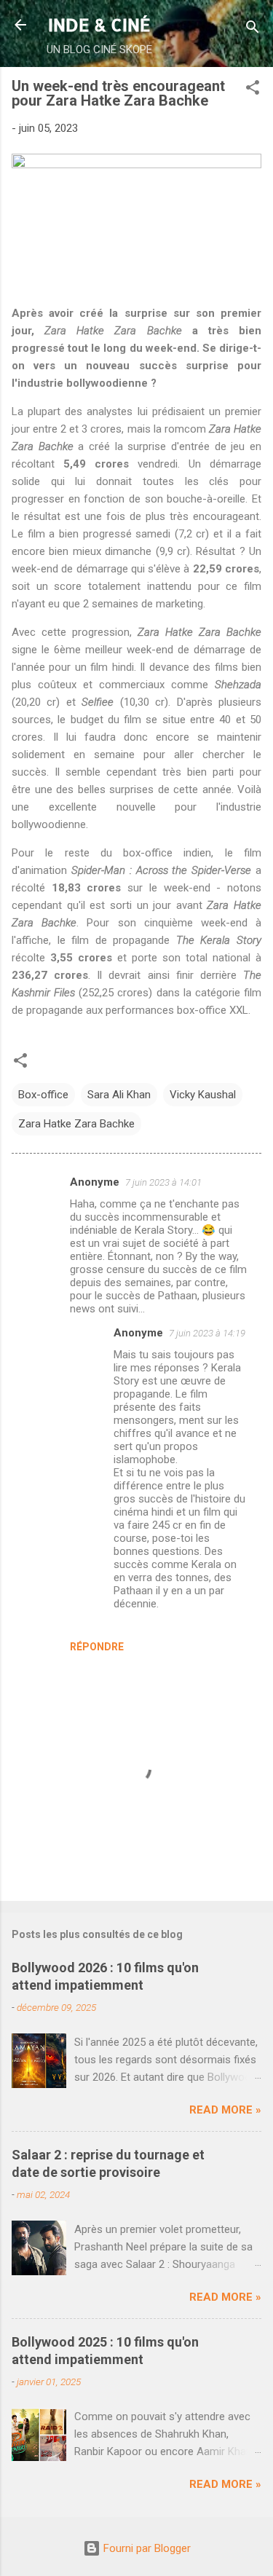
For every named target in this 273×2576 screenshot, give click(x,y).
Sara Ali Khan (119, 1095)
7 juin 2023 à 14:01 (163, 1182)
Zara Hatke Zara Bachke (76, 1124)
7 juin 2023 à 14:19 (207, 1333)
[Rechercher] (253, 29)
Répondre (97, 1647)
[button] (253, 90)
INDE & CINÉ (99, 24)
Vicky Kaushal (203, 1095)
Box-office (43, 1095)
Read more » (225, 2110)
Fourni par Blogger (146, 2548)
